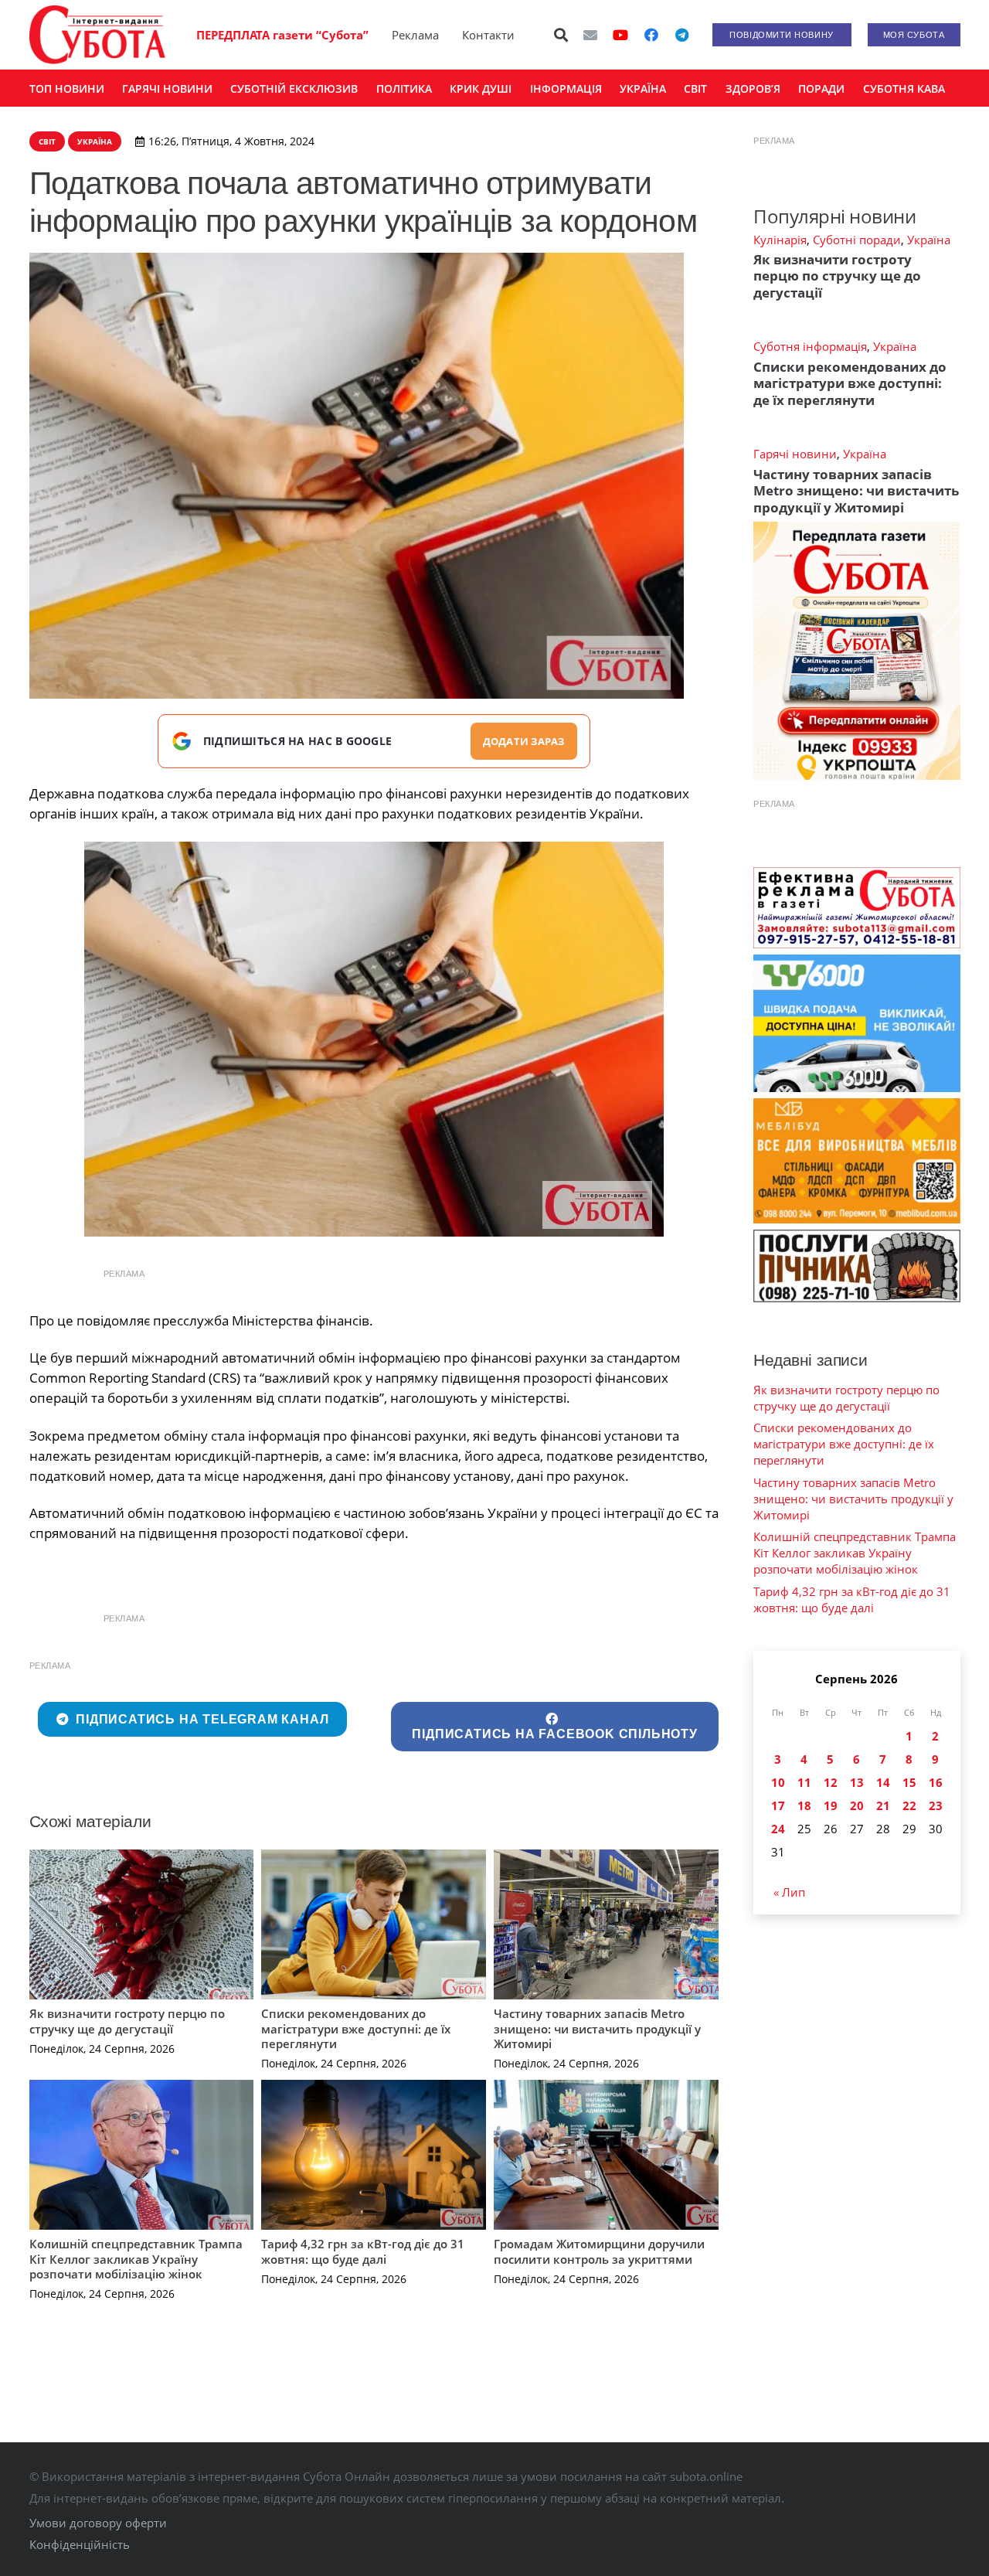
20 (857, 1805)
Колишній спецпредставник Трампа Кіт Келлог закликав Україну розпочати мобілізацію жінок (136, 2259)
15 (909, 1782)
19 (831, 1805)
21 (883, 1805)
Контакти (488, 35)
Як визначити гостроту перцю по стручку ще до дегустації (127, 2021)
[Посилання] (97, 35)
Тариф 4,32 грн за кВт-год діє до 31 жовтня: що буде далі (363, 2251)
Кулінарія (780, 240)
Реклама (415, 35)
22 (909, 1805)
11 (804, 1782)
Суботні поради (857, 240)
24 (778, 1829)
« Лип (789, 1892)
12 (831, 1782)
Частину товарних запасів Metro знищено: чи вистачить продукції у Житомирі (597, 2028)
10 (778, 1782)
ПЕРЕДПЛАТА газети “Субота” (282, 35)
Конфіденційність (80, 2544)
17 (778, 1805)
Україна (929, 240)
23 (936, 1805)
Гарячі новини (795, 454)
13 (857, 1782)
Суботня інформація (810, 346)
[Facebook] (651, 35)
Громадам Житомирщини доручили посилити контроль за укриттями (599, 2251)
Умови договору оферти (98, 2523)
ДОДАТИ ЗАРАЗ (524, 741)
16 (936, 1782)
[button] (561, 35)
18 (804, 1805)
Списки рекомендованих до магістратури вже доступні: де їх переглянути (356, 2028)
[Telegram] (682, 35)
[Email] (590, 35)
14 (883, 1782)
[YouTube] (620, 35)
